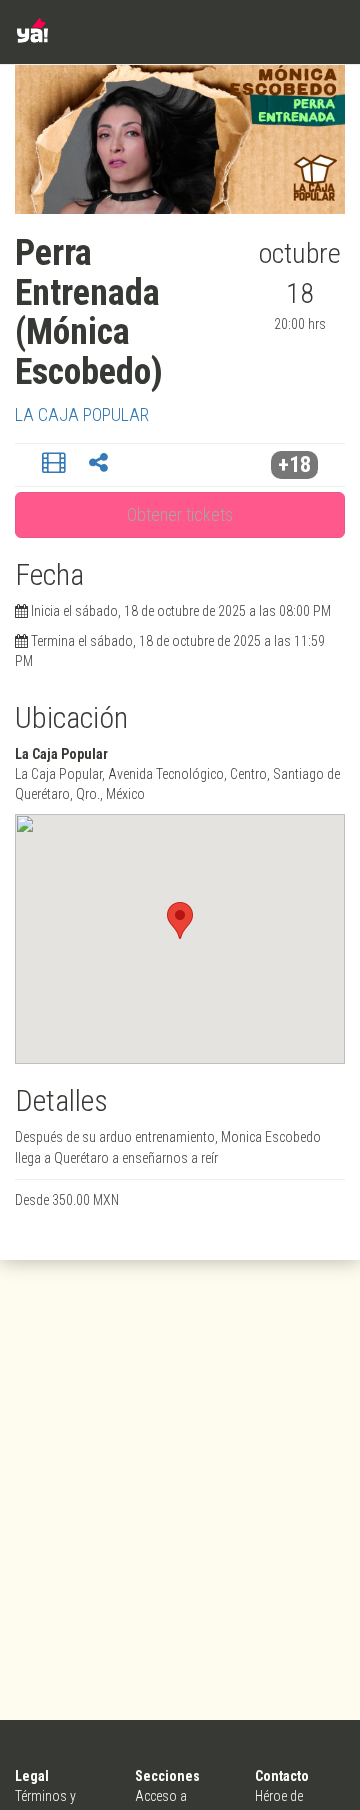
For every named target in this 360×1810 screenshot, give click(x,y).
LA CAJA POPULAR (82, 414)
